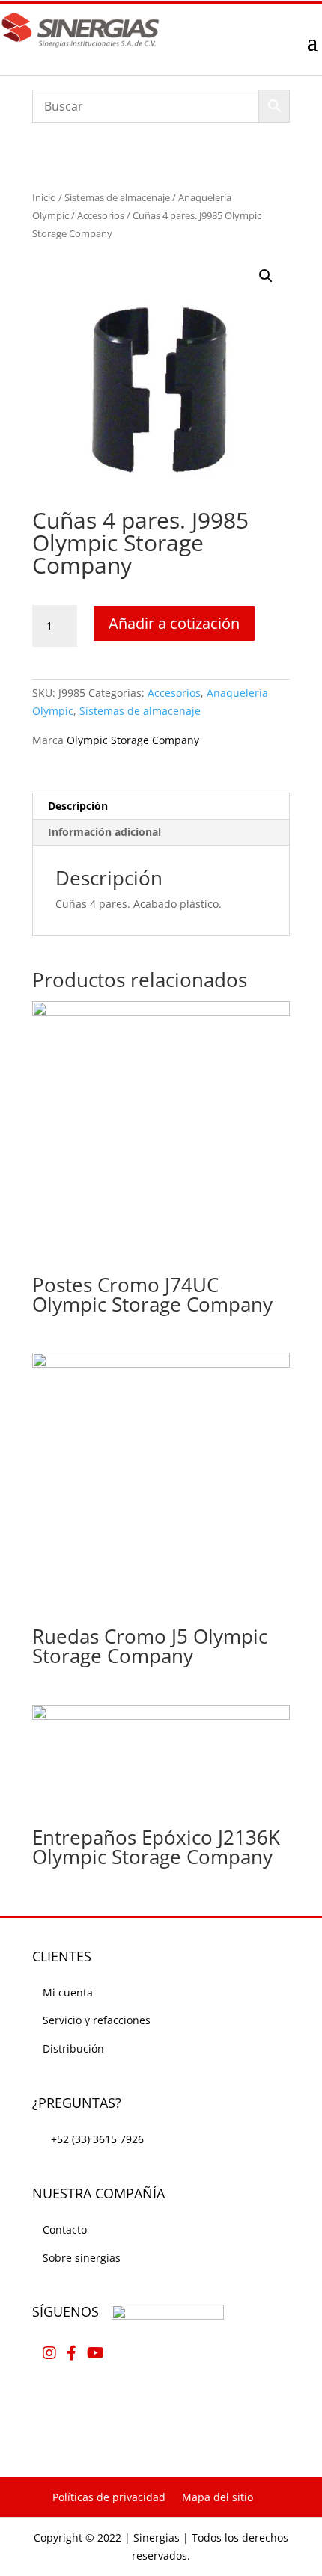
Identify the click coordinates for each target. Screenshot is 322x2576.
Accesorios (101, 215)
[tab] (161, 806)
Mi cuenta (68, 1992)
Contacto (65, 2229)
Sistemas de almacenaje (117, 197)
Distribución (73, 2048)
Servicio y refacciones (97, 2020)
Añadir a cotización (174, 623)
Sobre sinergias (82, 2258)
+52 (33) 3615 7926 (97, 2139)
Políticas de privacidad (109, 2497)
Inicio (44, 197)
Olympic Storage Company (133, 740)
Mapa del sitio (218, 2497)
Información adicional (104, 832)
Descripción (78, 806)
